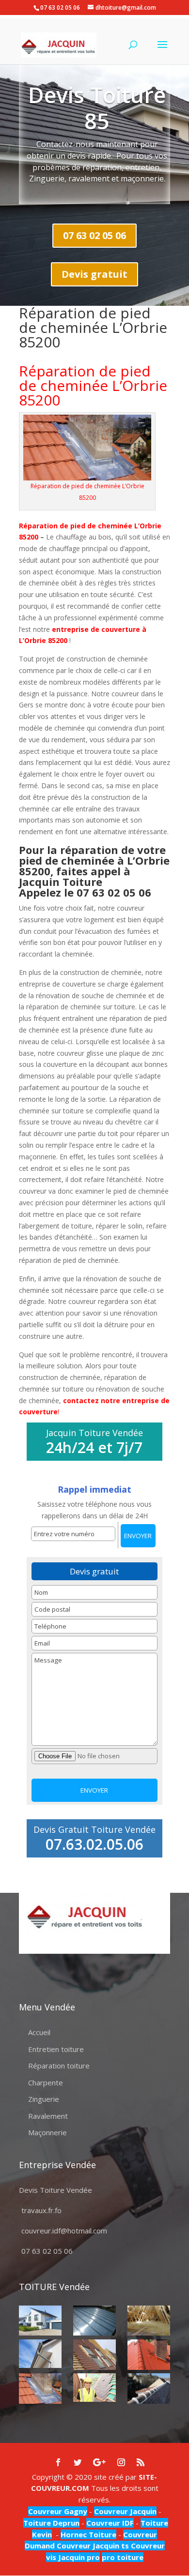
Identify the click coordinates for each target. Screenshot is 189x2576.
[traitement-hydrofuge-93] (149, 2355)
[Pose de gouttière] (40, 2354)
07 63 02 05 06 (94, 235)
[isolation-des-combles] (149, 2321)
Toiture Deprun (51, 2523)
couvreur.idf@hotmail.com (64, 2231)
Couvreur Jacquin (125, 2511)
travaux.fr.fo (41, 2210)
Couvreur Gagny (58, 2511)
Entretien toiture (56, 2049)
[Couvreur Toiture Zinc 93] (94, 2321)
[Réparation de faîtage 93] (149, 2389)
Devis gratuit (94, 274)
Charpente (46, 2082)
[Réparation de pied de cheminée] (40, 2389)
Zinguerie (44, 2099)
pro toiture (123, 2557)
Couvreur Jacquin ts (92, 2546)
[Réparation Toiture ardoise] (94, 2388)
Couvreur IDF (110, 2523)
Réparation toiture (59, 2066)
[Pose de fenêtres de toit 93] (94, 2355)
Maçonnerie (47, 2132)
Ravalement (48, 2116)
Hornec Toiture (88, 2534)
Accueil (39, 2032)
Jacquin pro (78, 2557)
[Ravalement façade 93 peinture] (40, 2321)
